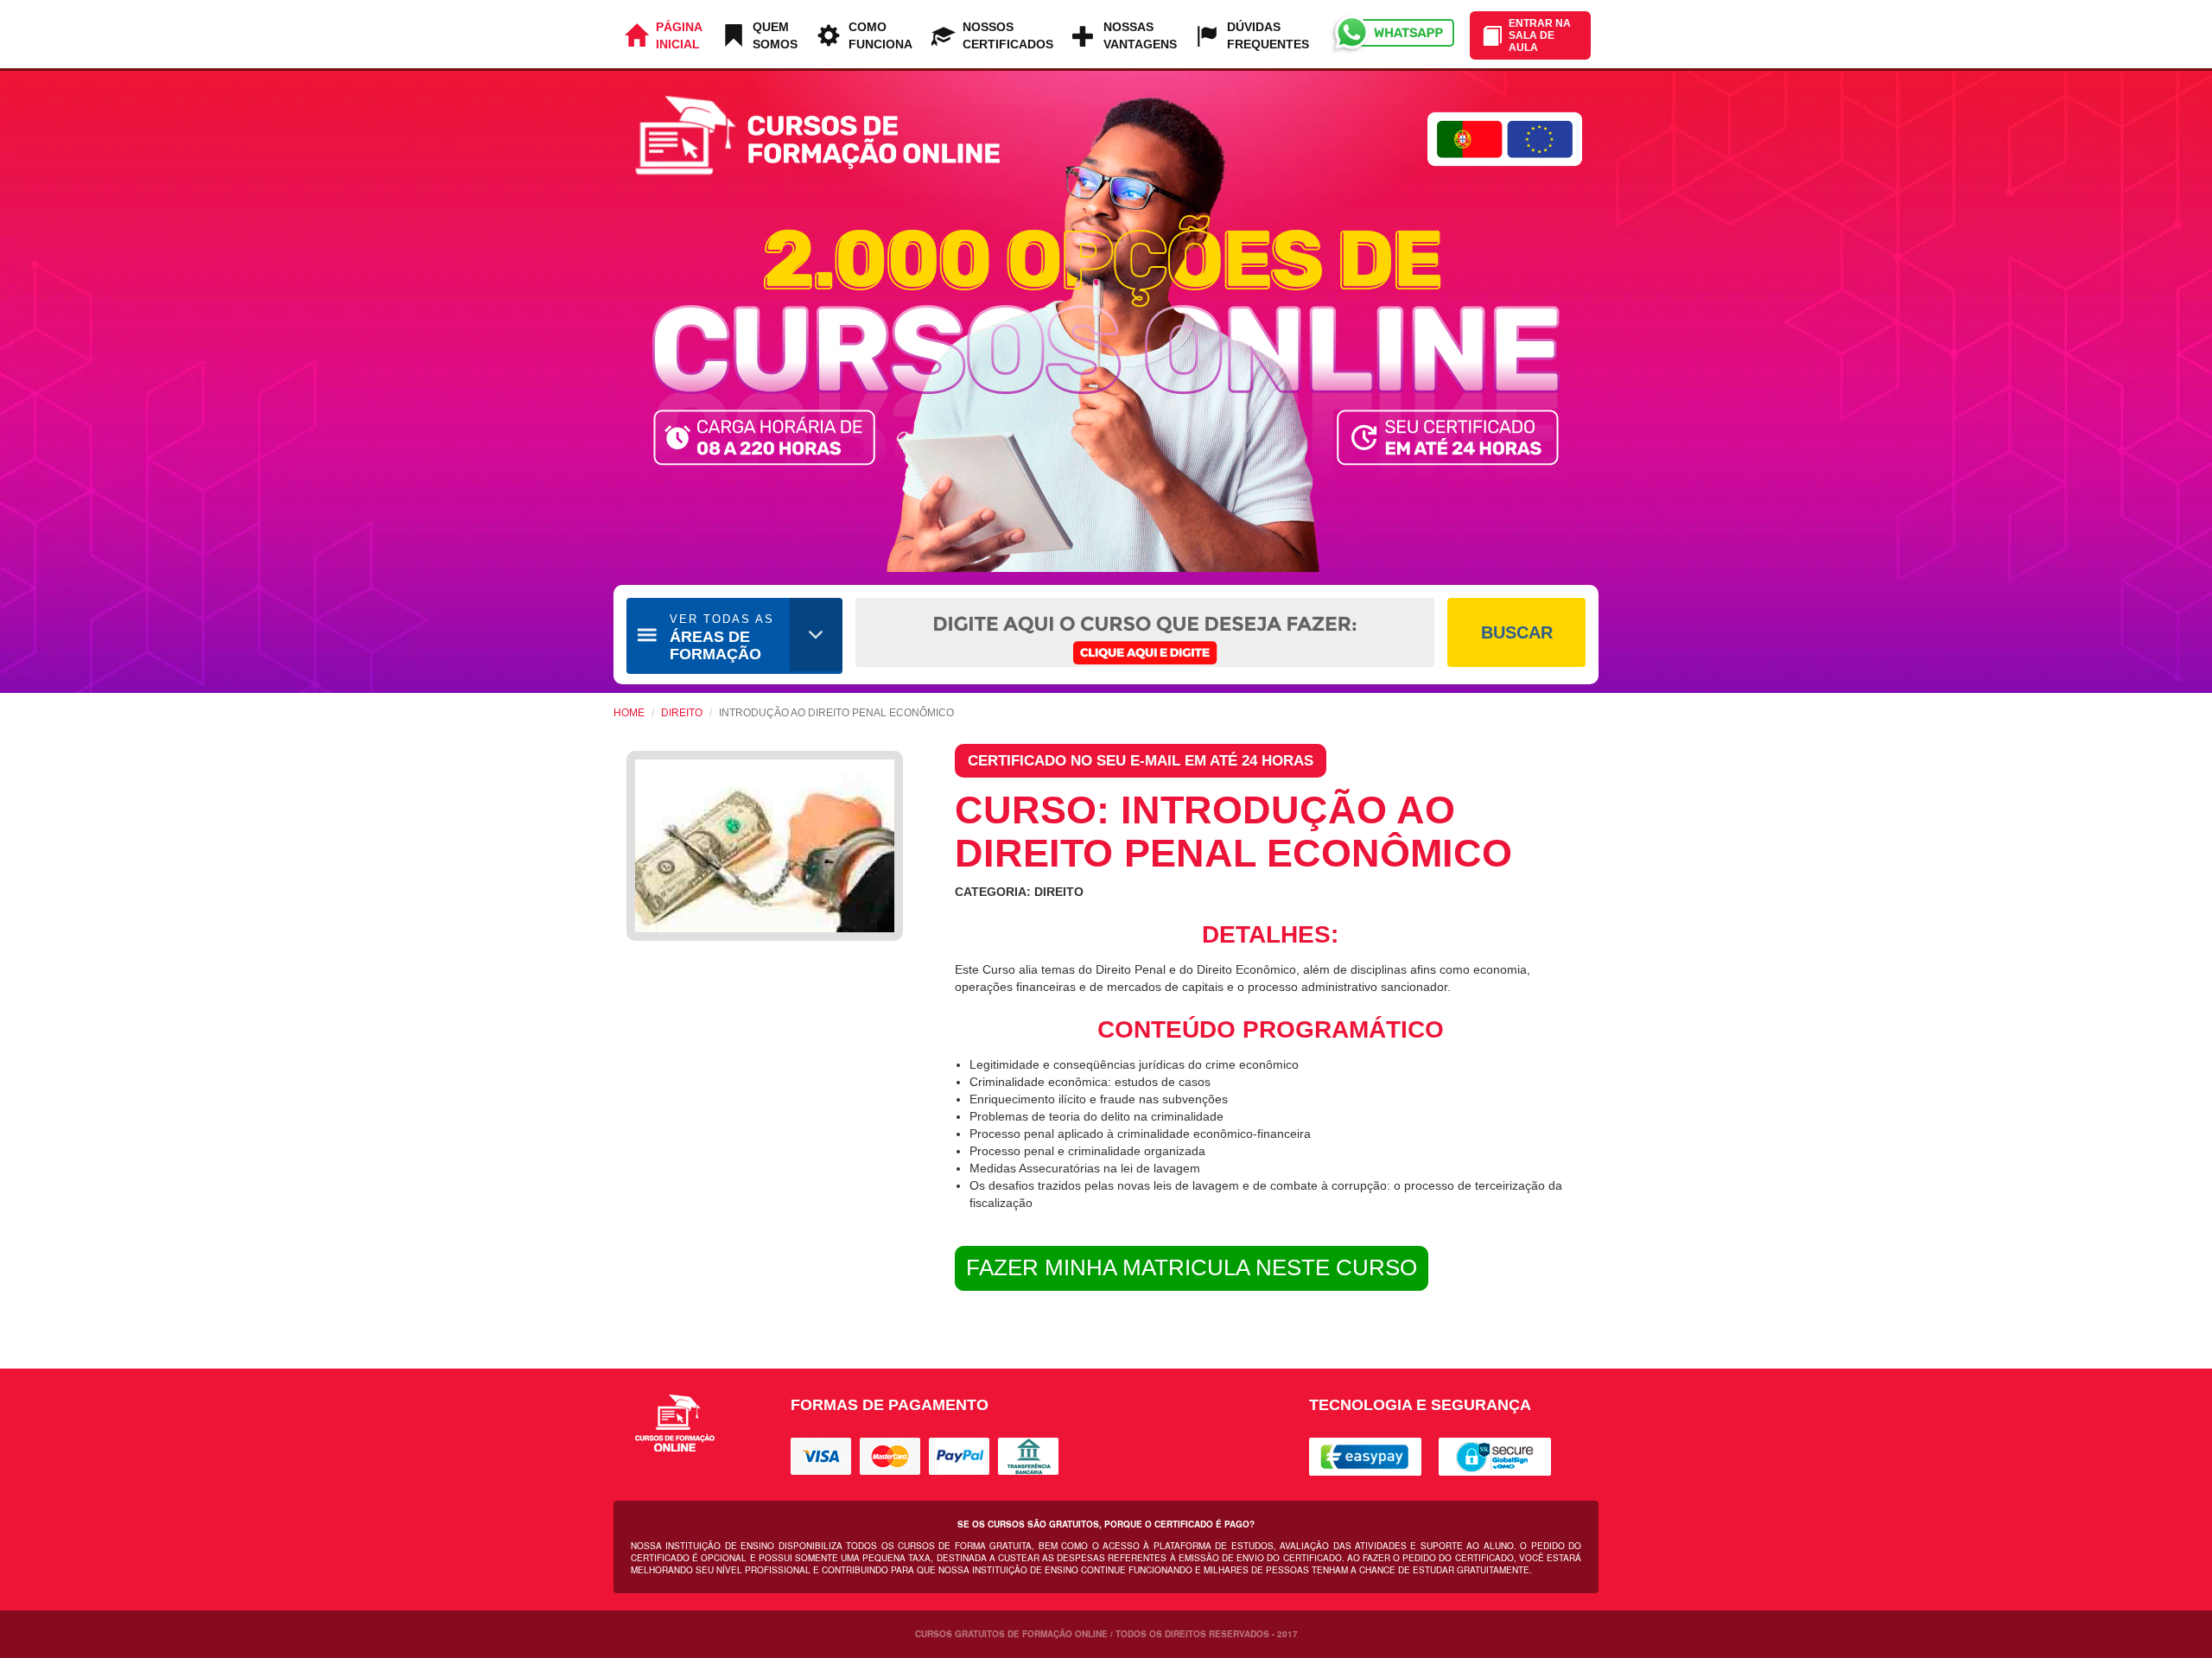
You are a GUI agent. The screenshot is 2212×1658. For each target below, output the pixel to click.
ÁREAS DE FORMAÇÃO (722, 638)
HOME (629, 713)
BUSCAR (1517, 632)
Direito (682, 713)
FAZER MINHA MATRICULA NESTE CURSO (1192, 1267)
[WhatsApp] (1392, 34)
